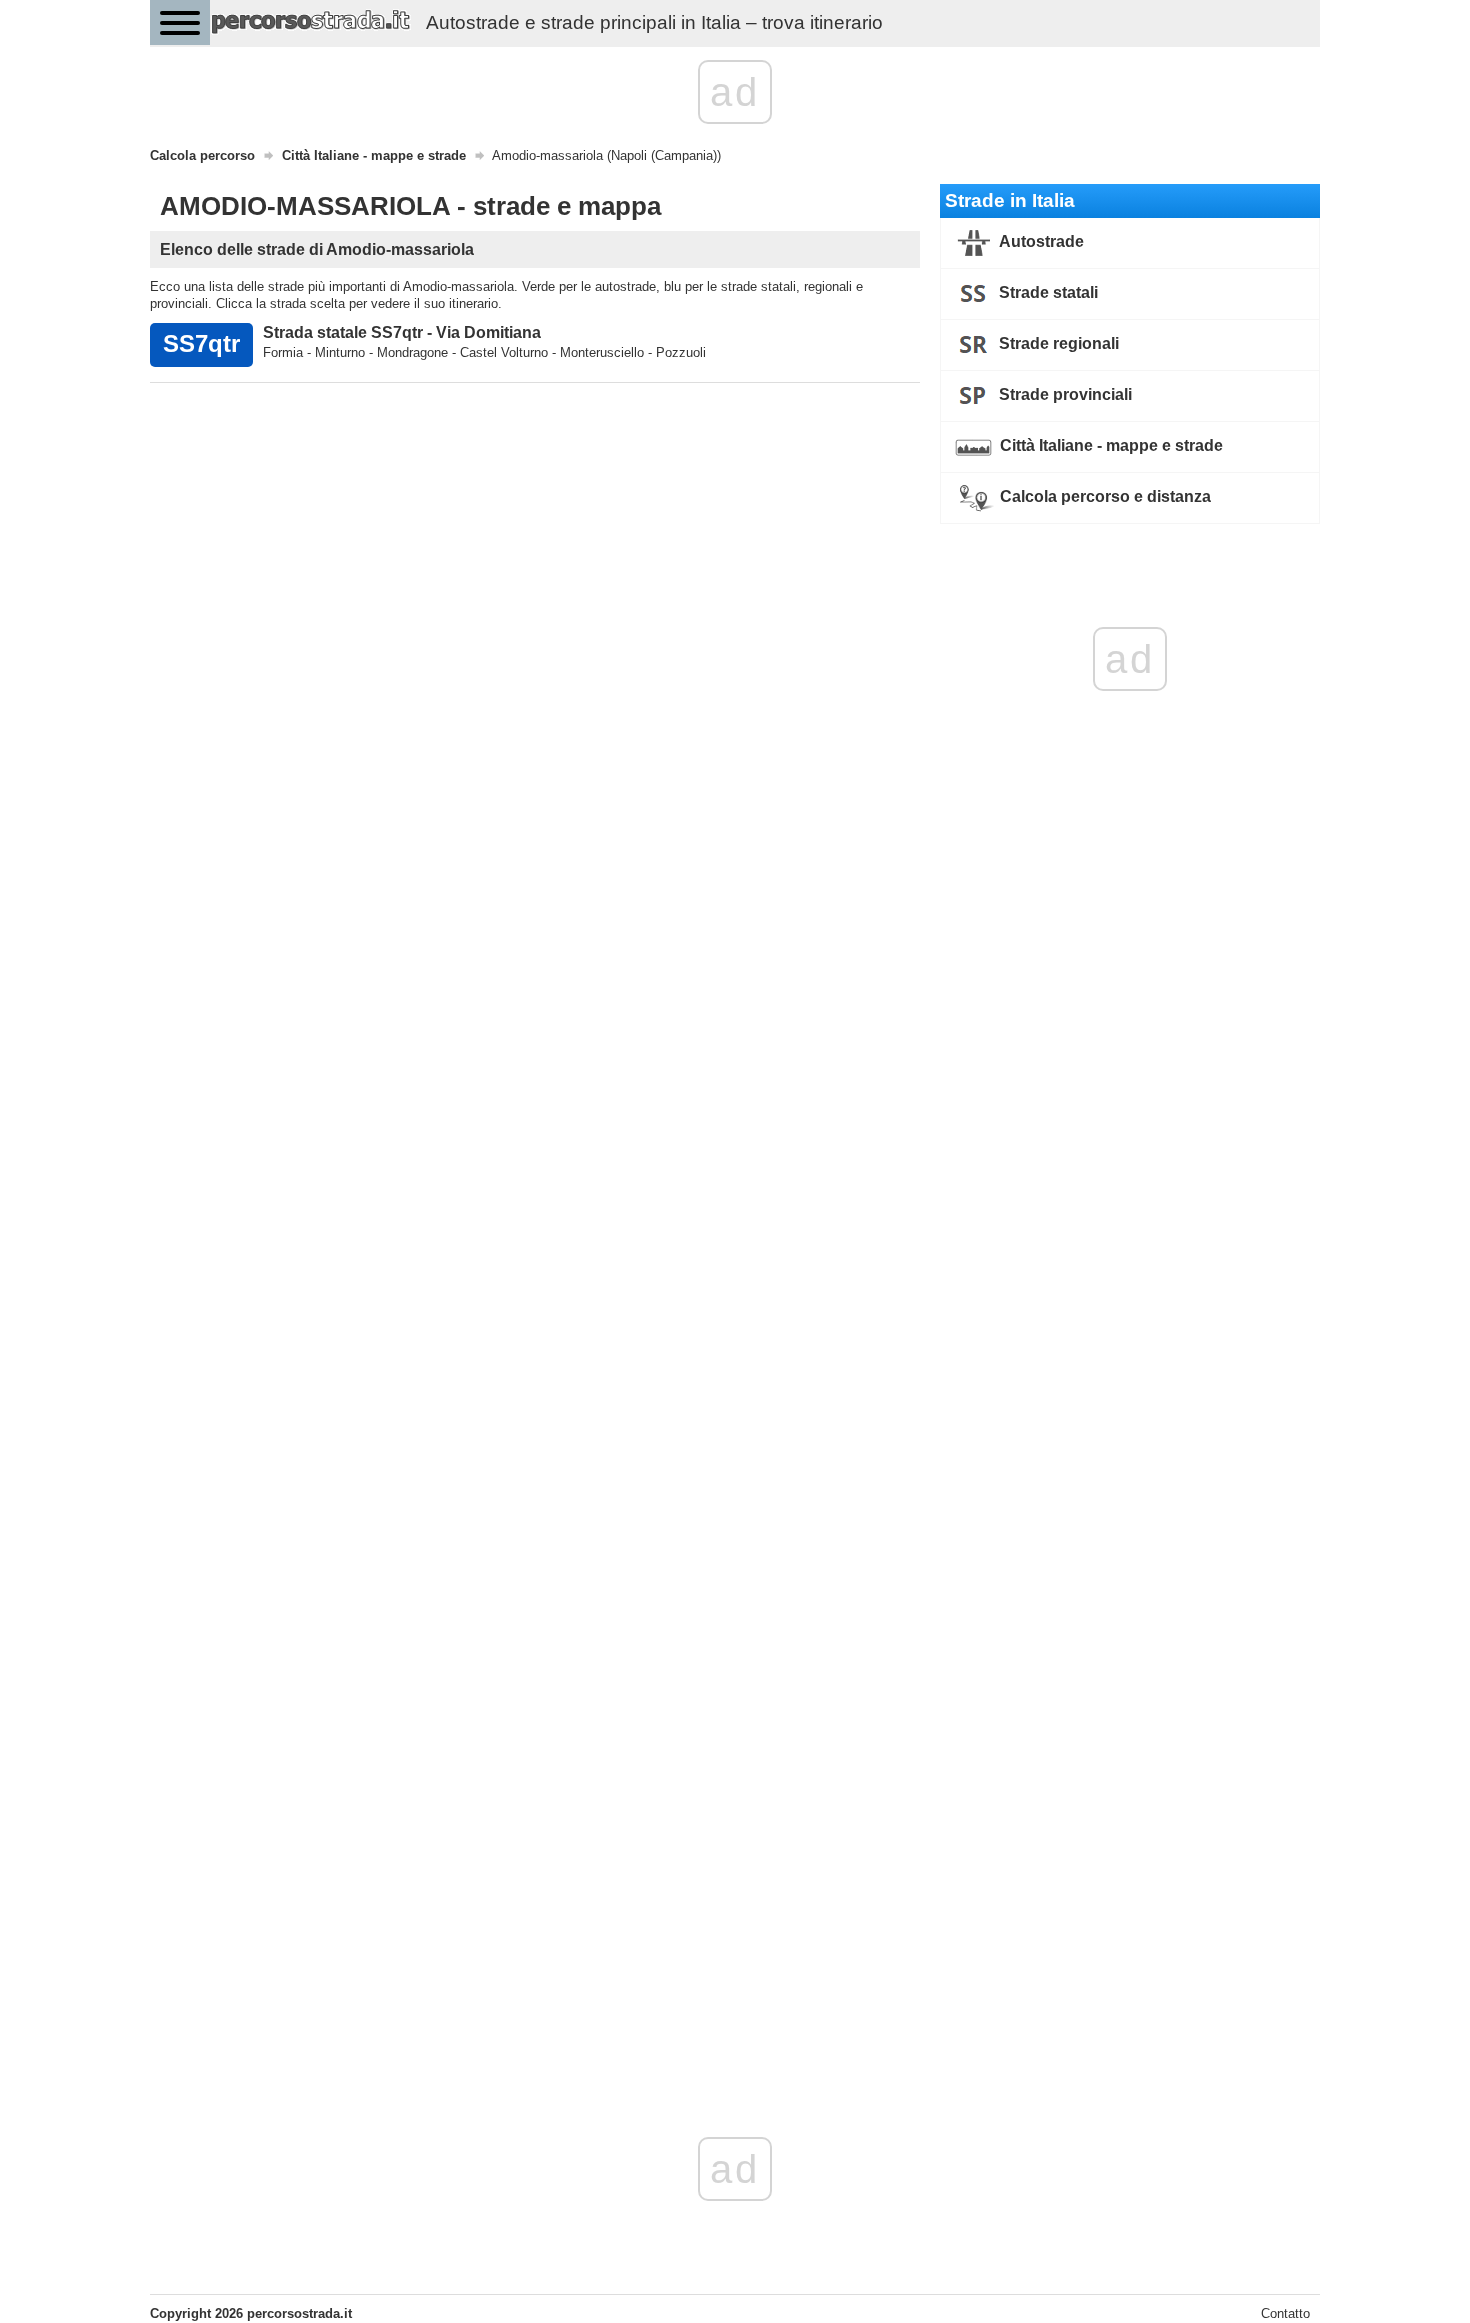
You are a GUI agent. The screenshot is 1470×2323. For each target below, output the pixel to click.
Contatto (1285, 2313)
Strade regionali (1057, 343)
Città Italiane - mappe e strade (1109, 445)
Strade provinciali (1063, 394)
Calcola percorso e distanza (1103, 496)
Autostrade (1040, 241)
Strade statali (1046, 292)
